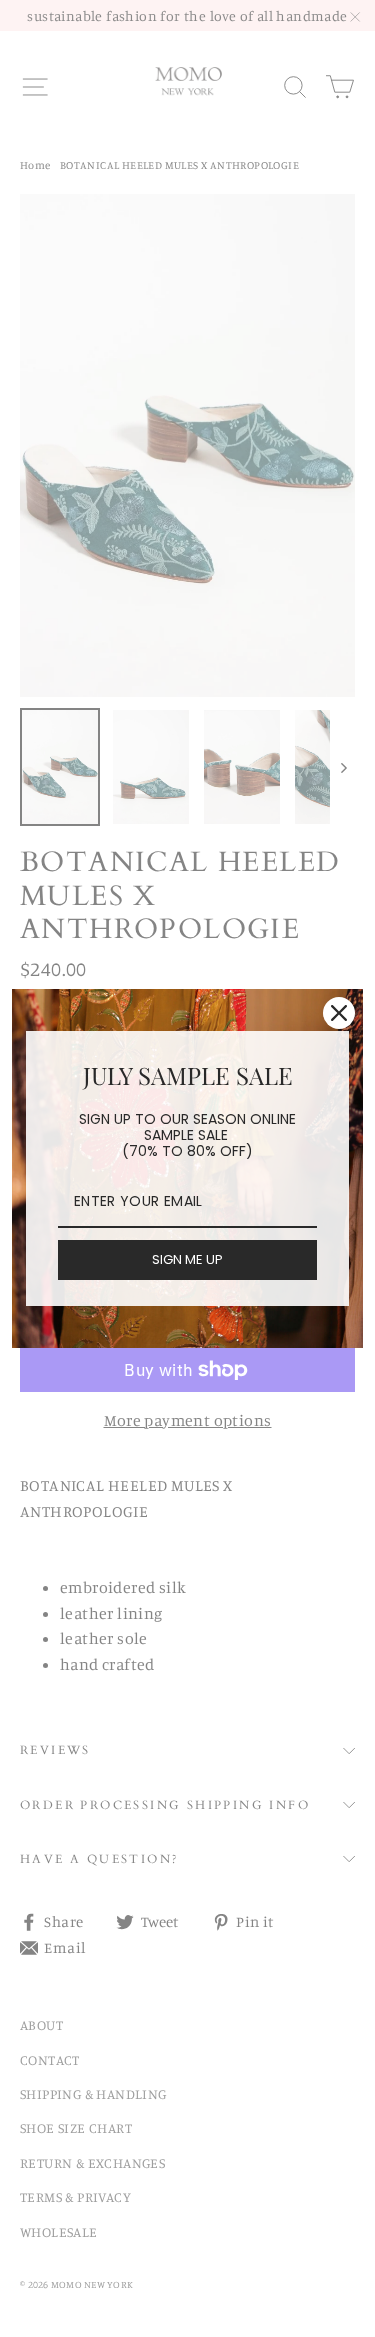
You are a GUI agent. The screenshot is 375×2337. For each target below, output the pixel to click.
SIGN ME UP (187, 1259)
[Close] (339, 1013)
